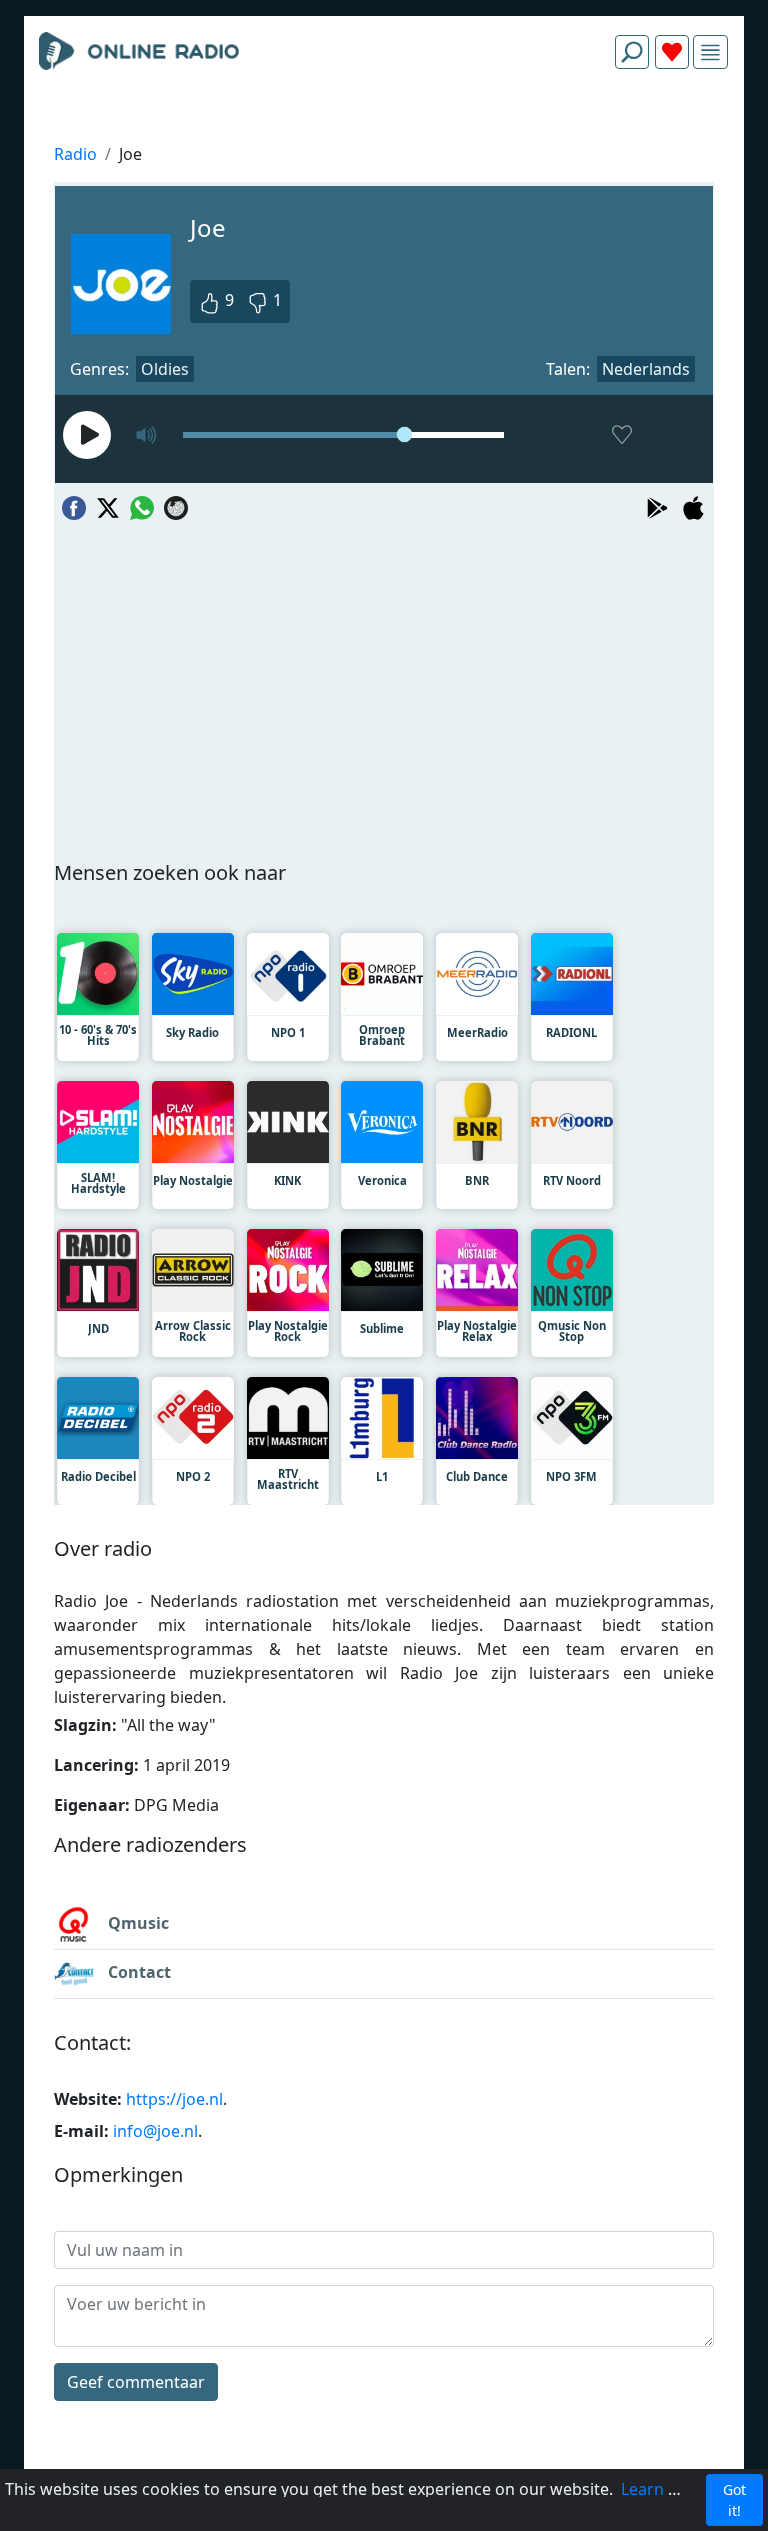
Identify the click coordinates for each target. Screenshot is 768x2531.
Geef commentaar (136, 2382)
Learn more (665, 2489)
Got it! (734, 2500)
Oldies (165, 369)
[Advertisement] (384, 132)
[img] (710, 52)
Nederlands (646, 369)
